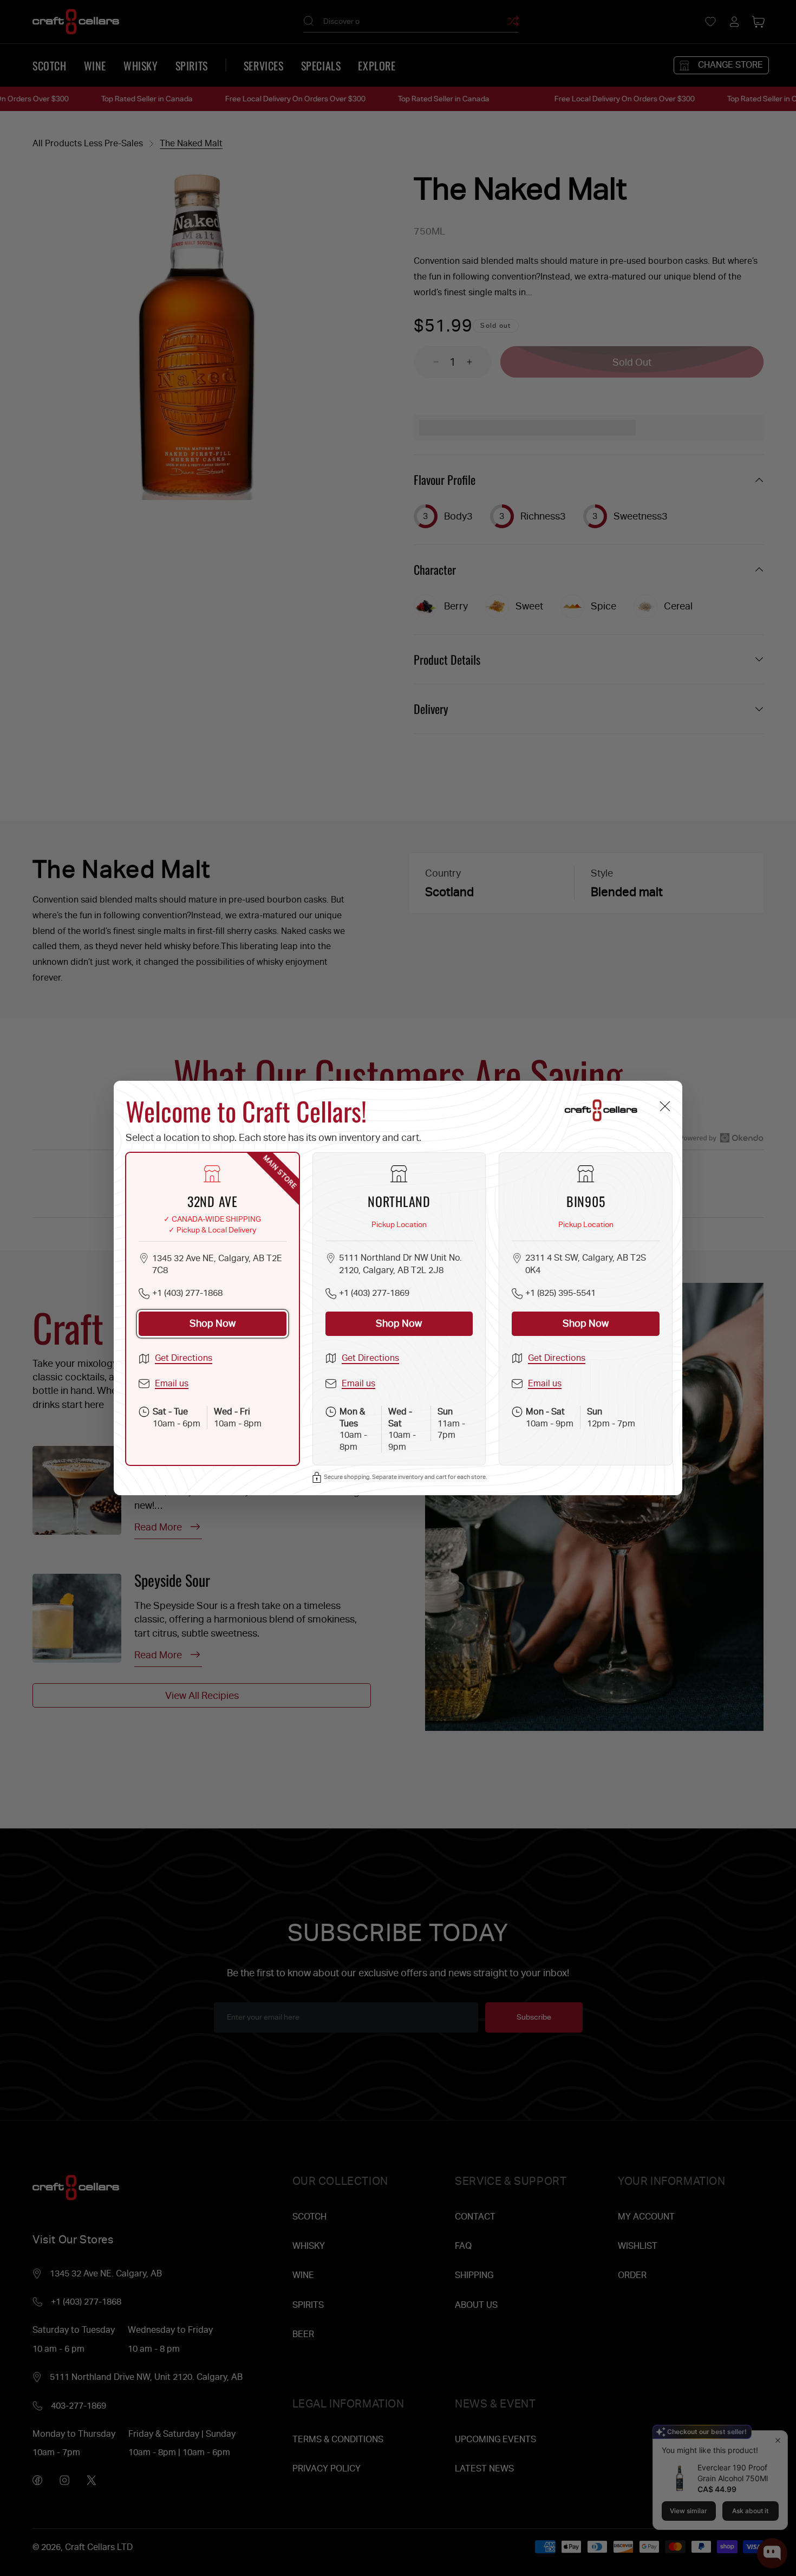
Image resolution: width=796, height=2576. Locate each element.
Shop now (213, 1323)
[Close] (665, 1107)
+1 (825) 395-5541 (560, 1293)
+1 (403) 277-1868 (187, 1293)
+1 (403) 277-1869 (374, 1293)
